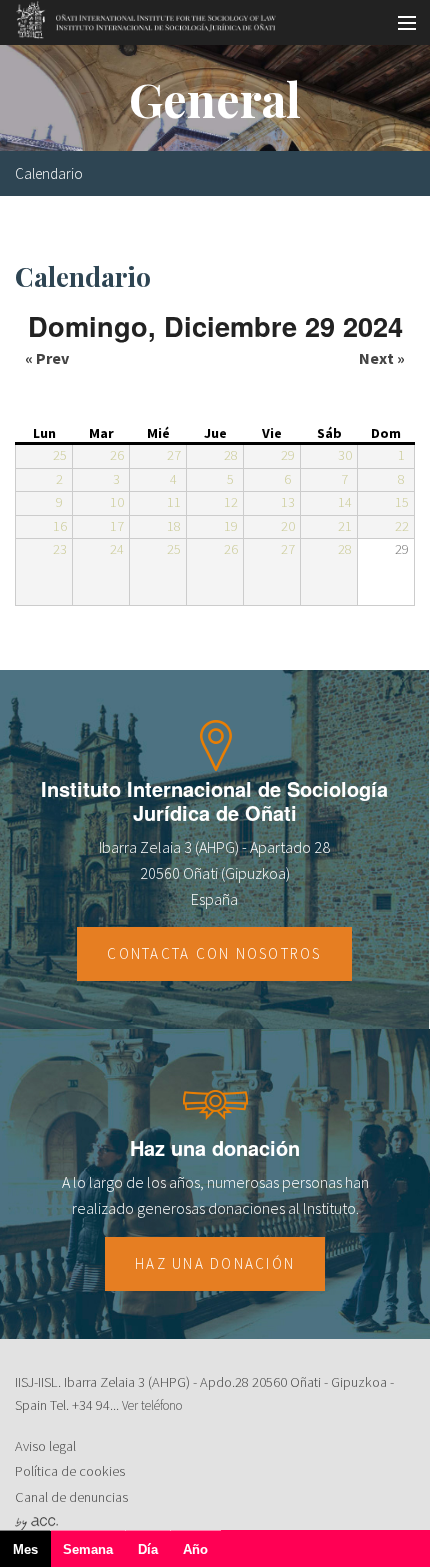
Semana (88, 1549)
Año (195, 1549)
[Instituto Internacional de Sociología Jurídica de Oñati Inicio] (139, 17)
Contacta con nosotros (214, 953)
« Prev (47, 358)
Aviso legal (45, 1446)
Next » (382, 358)
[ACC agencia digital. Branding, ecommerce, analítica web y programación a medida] (36, 1523)
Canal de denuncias (71, 1497)
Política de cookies (70, 1471)
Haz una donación (215, 1263)
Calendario (49, 173)
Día (148, 1549)
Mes (32, 1554)
